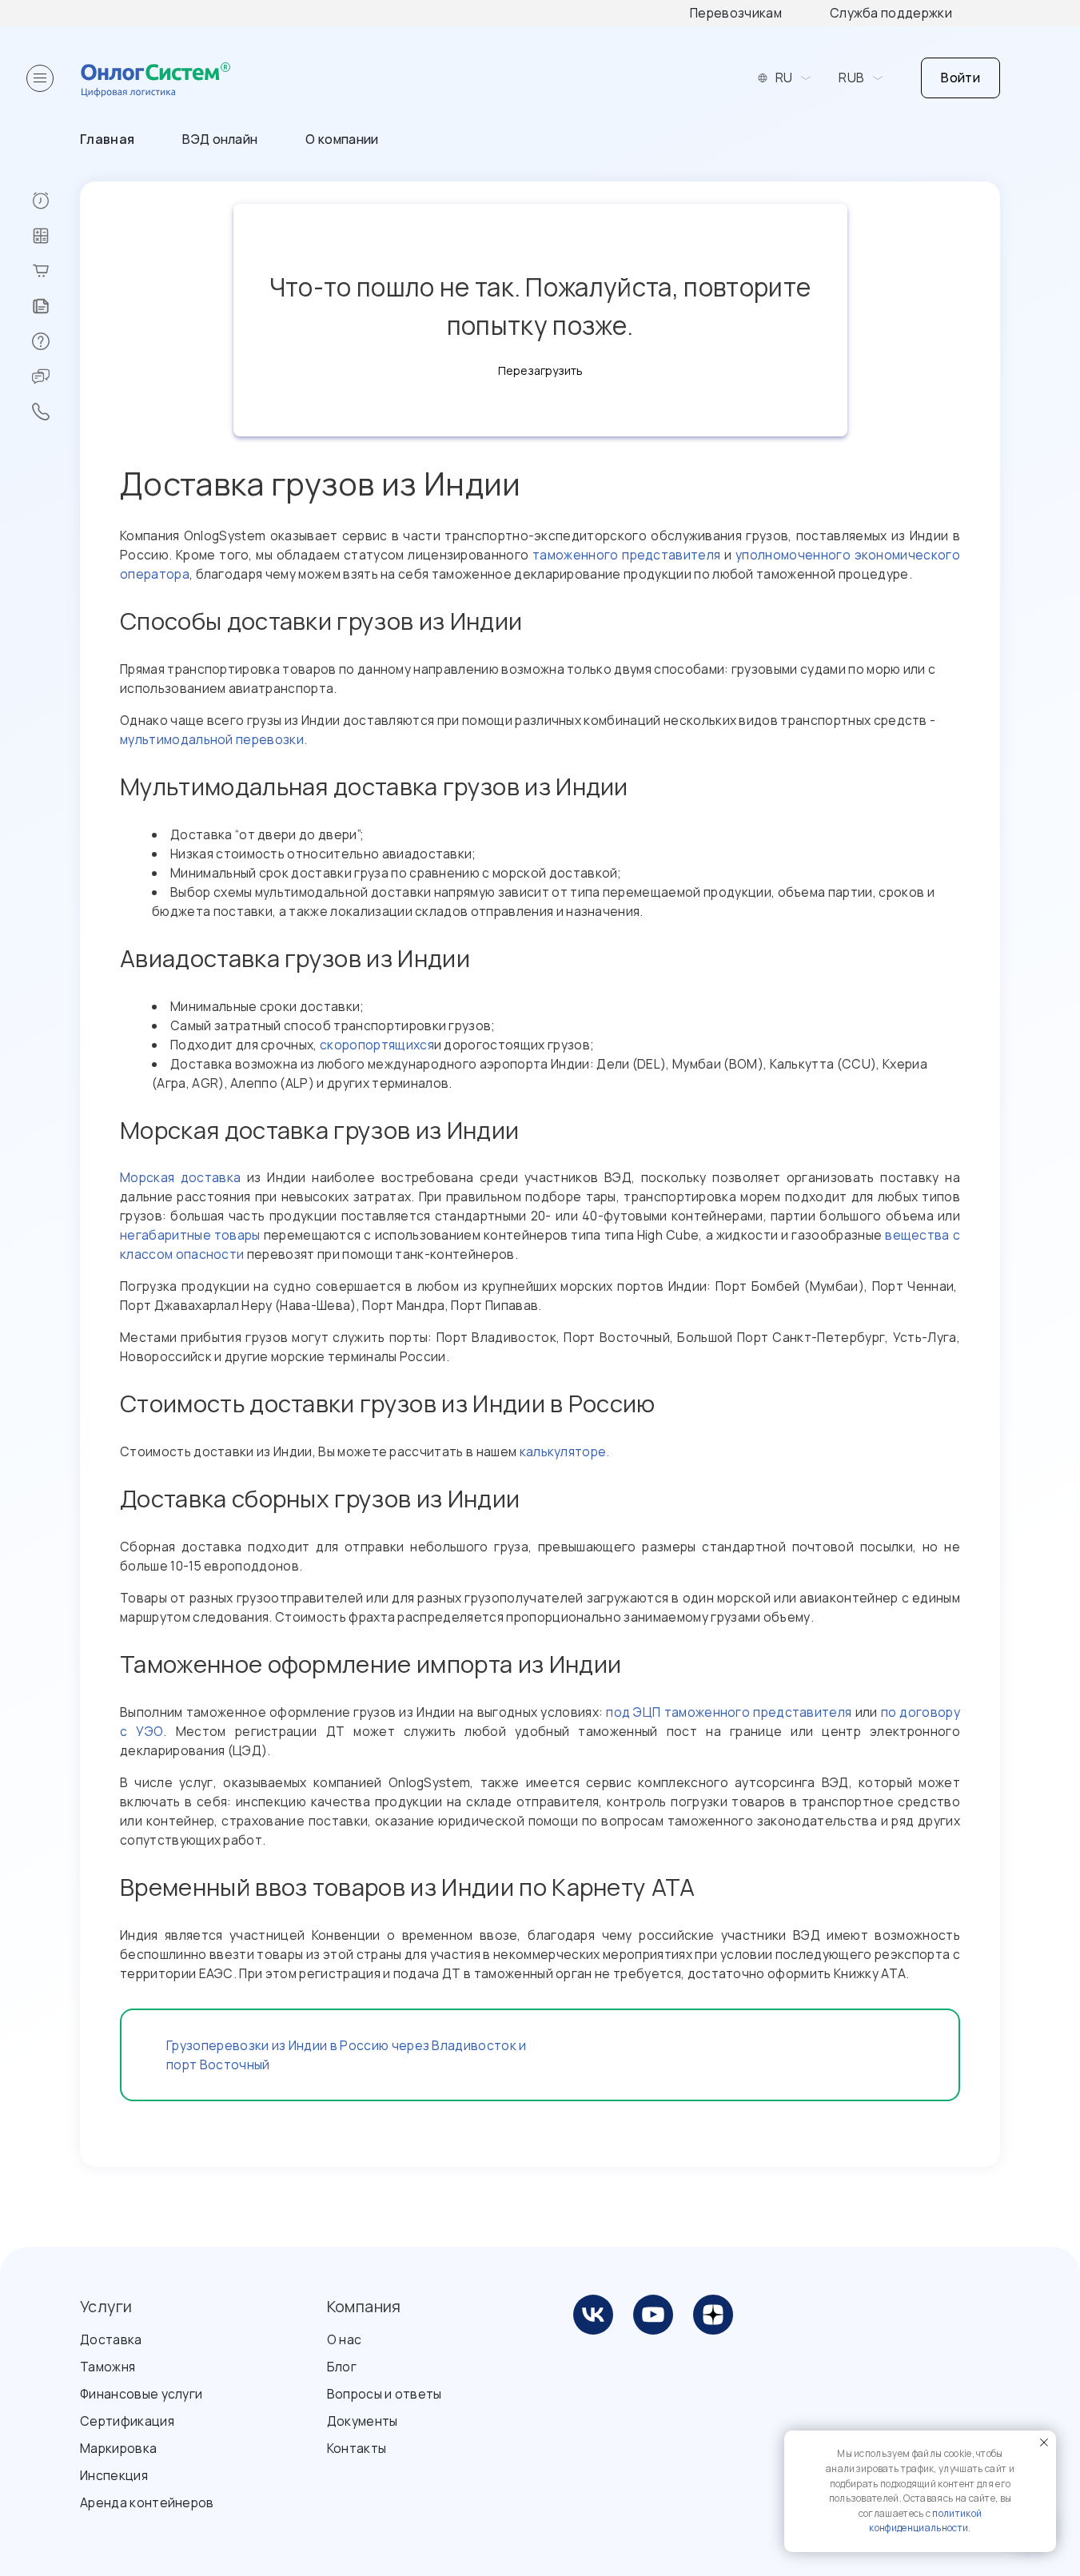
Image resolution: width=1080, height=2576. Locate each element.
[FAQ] (56, 341)
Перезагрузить (540, 370)
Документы (363, 2421)
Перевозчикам (736, 13)
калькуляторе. (565, 1451)
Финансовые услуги (141, 2394)
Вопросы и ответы (385, 2394)
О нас (345, 2339)
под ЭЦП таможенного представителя (729, 1712)
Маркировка (118, 2448)
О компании (342, 139)
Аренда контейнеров (147, 2502)
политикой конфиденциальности (925, 2521)
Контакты (357, 2448)
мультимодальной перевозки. (213, 739)
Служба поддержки (891, 13)
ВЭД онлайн (220, 139)
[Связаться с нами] (56, 412)
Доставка (111, 2339)
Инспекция (114, 2475)
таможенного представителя (626, 555)
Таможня (108, 2367)
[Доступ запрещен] (56, 201)
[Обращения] (56, 376)
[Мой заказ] (56, 271)
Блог (342, 2367)
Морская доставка (180, 1177)
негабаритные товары (190, 1235)
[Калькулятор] (56, 236)
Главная (107, 139)
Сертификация (127, 2421)
